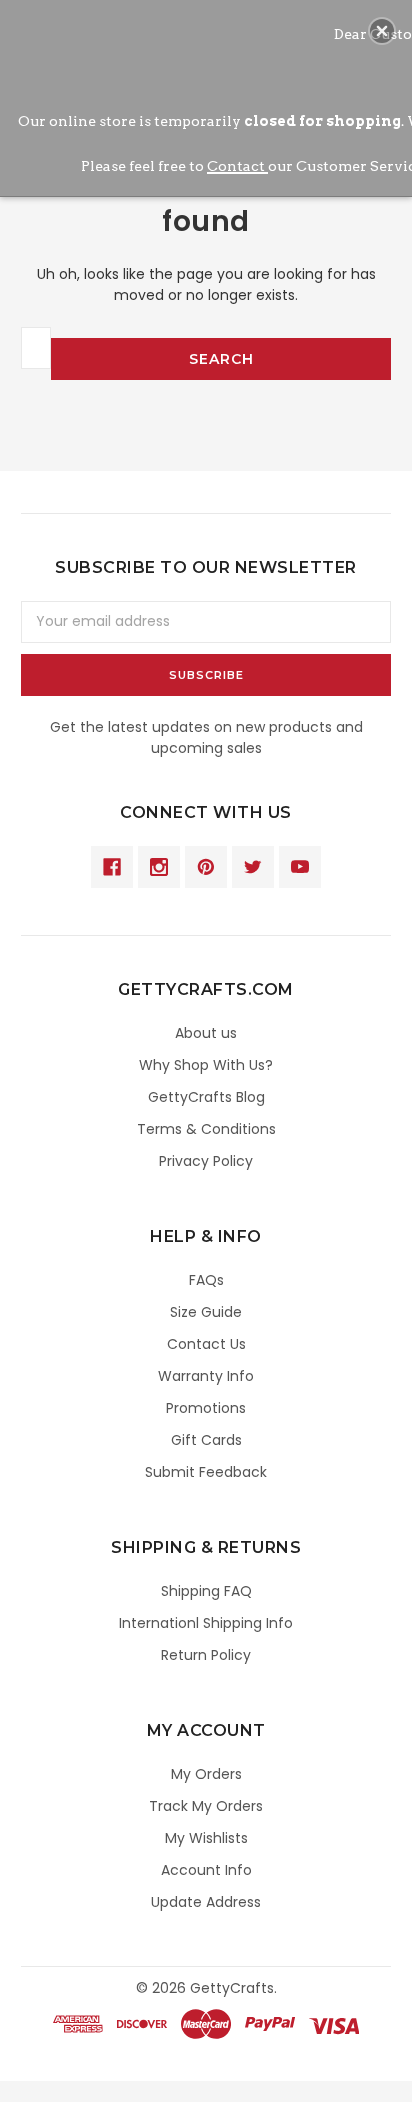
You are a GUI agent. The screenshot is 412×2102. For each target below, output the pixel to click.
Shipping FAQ (206, 1591)
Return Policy (206, 1655)
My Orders (206, 1774)
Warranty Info (206, 1376)
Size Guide (206, 1312)
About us (206, 1033)
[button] (382, 31)
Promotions (206, 1408)
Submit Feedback (206, 1472)
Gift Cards (206, 1440)
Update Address (206, 1902)
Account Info (206, 1870)
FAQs (206, 1280)
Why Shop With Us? (206, 1065)
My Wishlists (206, 1838)
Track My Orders (206, 1806)
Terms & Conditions (206, 1129)
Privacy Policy (206, 1161)
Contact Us (206, 1344)
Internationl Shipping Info (206, 1623)
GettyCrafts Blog (206, 1097)
